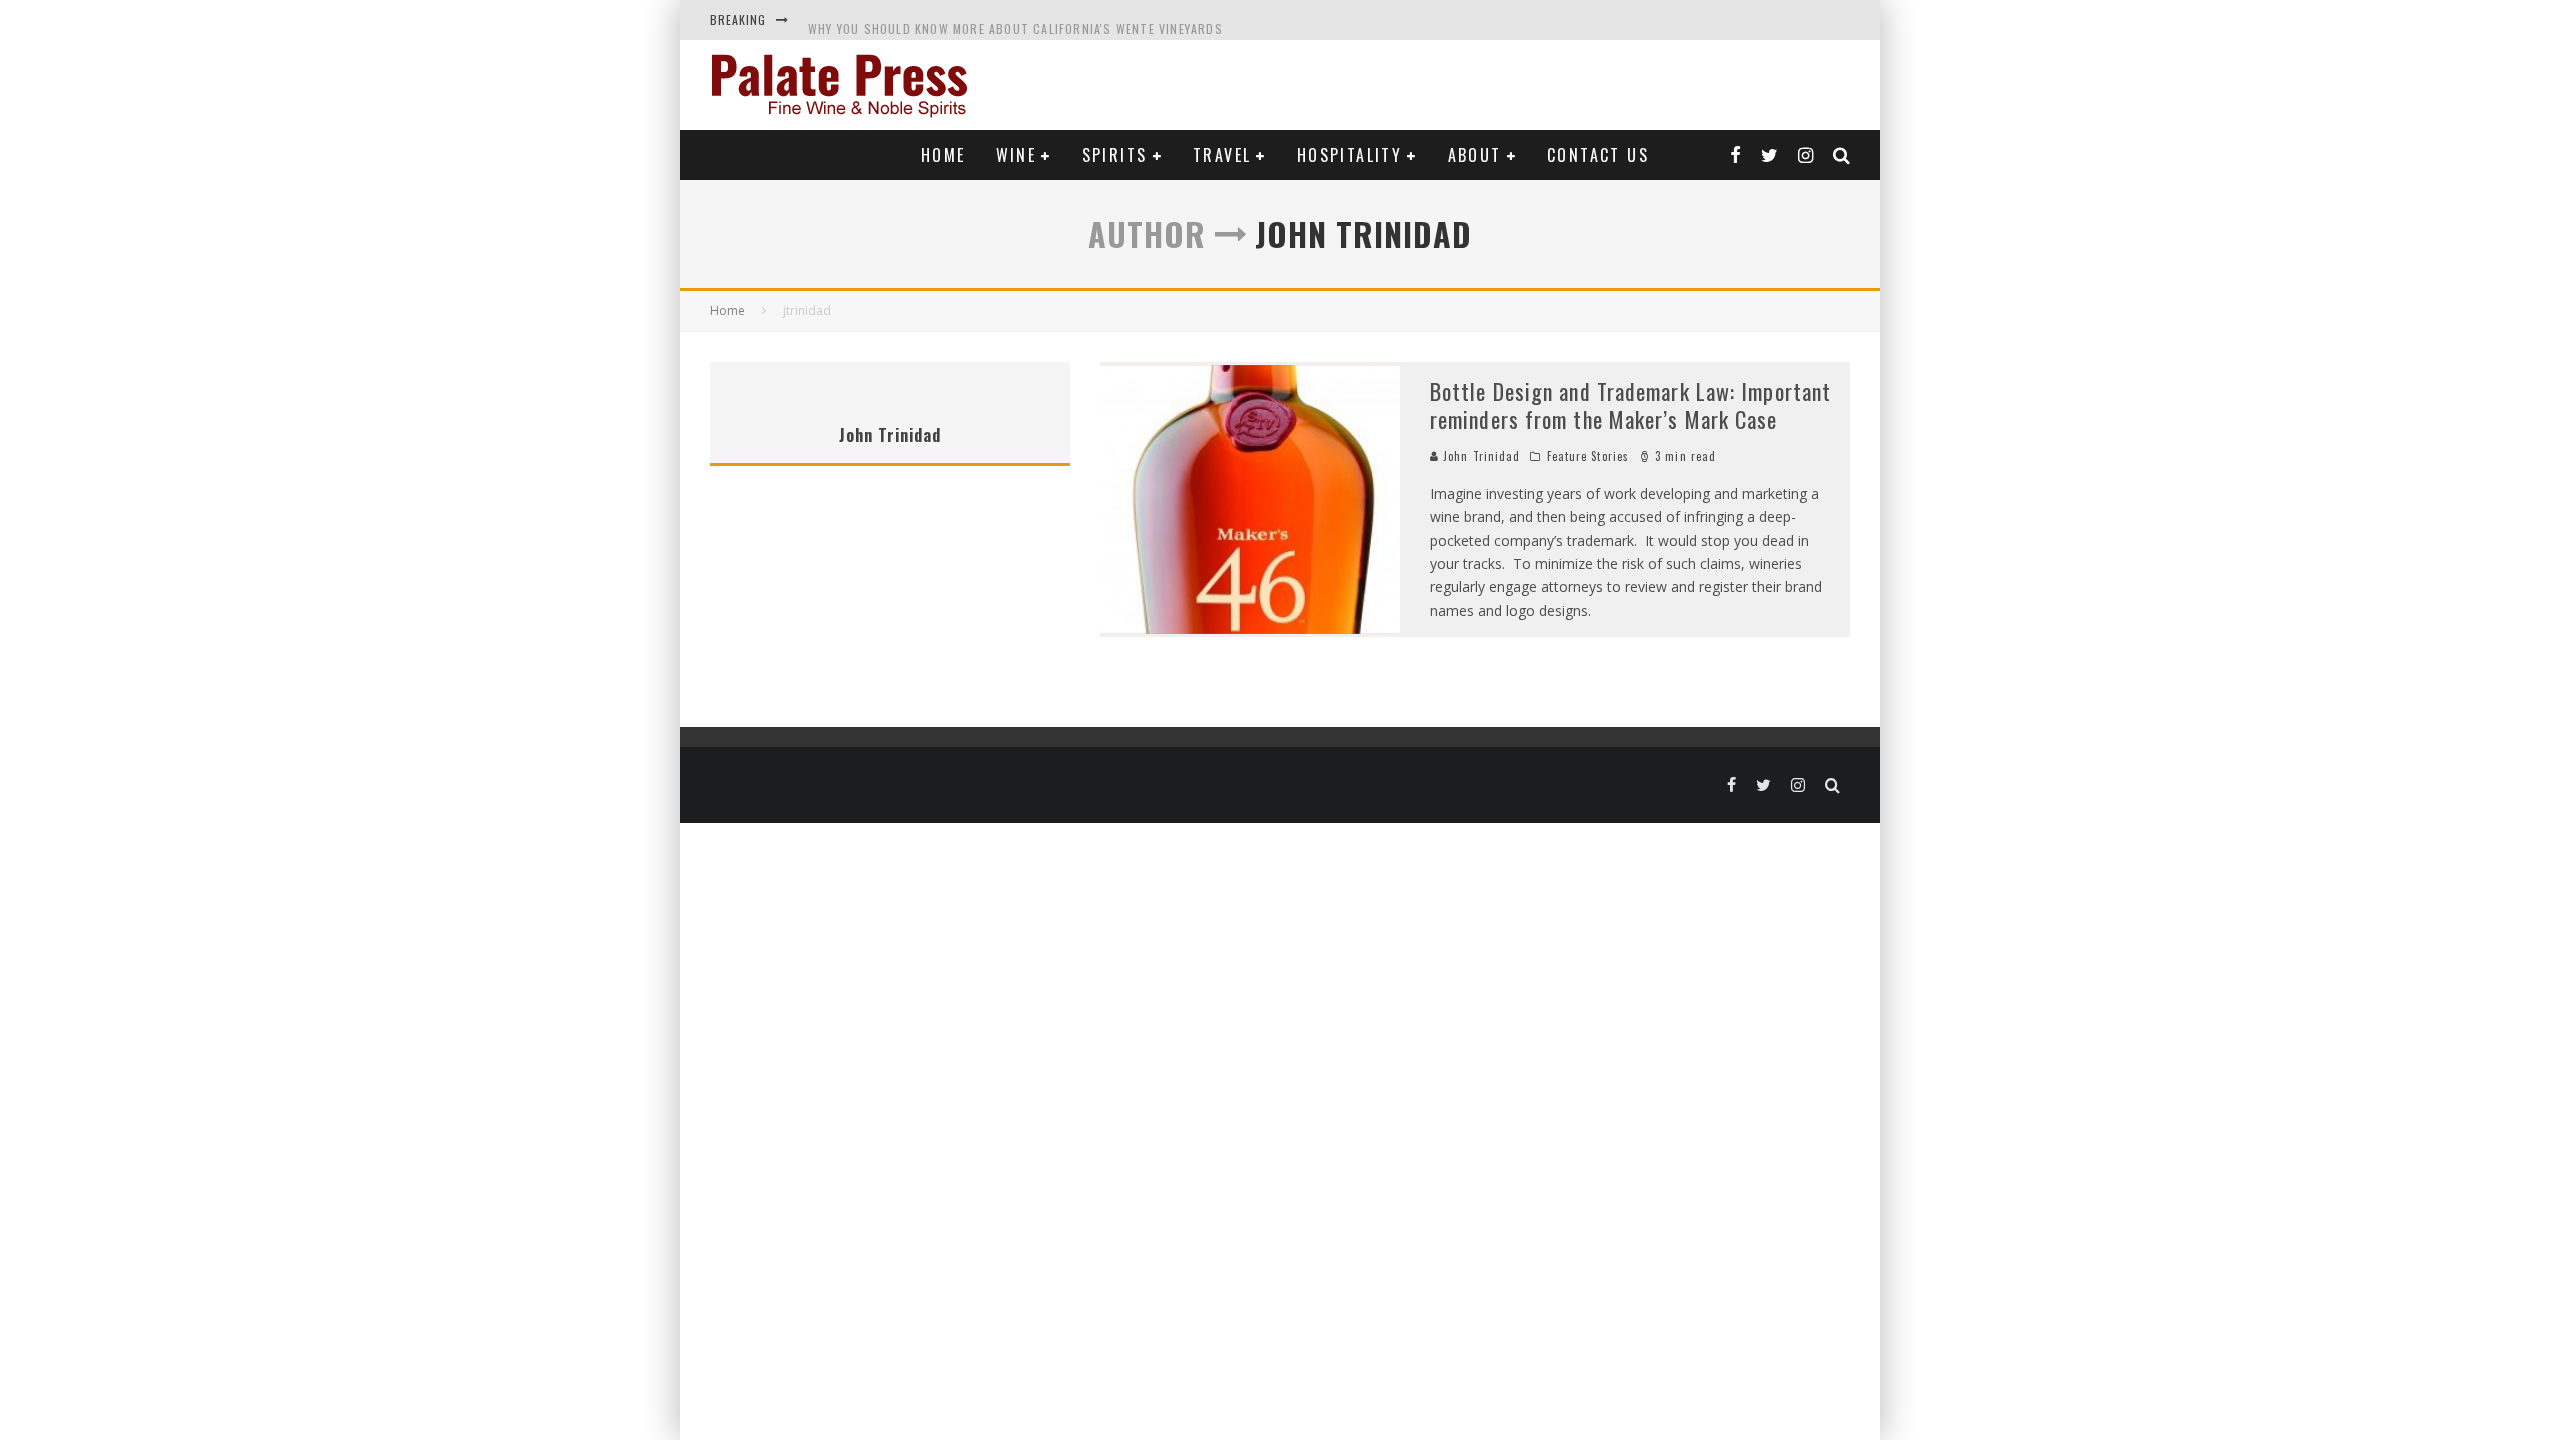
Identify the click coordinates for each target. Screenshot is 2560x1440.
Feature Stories (1588, 456)
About (1475, 155)
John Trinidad (1479, 456)
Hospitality (1349, 155)
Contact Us (1598, 155)
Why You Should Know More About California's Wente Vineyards (1015, 19)
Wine (1016, 155)
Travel (1222, 155)
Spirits (1115, 155)
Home (943, 155)
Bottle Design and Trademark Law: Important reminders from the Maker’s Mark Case (1630, 405)
